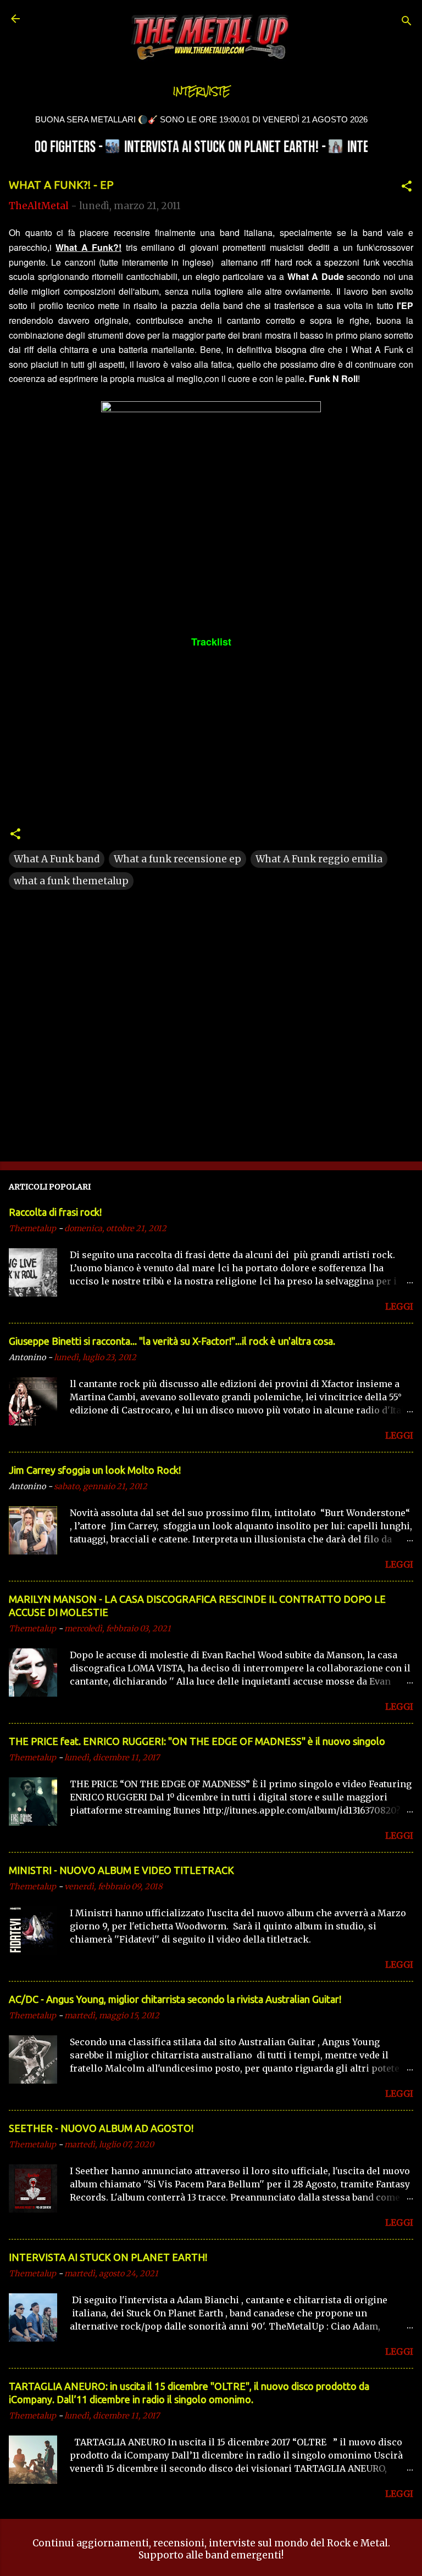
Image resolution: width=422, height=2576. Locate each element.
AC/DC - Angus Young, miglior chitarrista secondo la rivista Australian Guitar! (175, 1999)
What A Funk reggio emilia (319, 859)
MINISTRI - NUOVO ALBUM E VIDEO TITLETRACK (121, 1870)
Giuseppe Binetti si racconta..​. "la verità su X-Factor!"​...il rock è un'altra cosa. (172, 1341)
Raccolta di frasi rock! (55, 1212)
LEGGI (399, 1306)
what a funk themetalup (71, 881)
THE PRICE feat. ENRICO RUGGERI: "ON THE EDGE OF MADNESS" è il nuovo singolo (197, 1741)
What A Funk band (57, 859)
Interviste (202, 91)
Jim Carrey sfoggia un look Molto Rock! (95, 1470)
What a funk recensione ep (177, 859)
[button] (407, 188)
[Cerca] (407, 22)
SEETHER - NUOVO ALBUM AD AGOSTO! (101, 2128)
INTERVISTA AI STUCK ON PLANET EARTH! (108, 2257)
